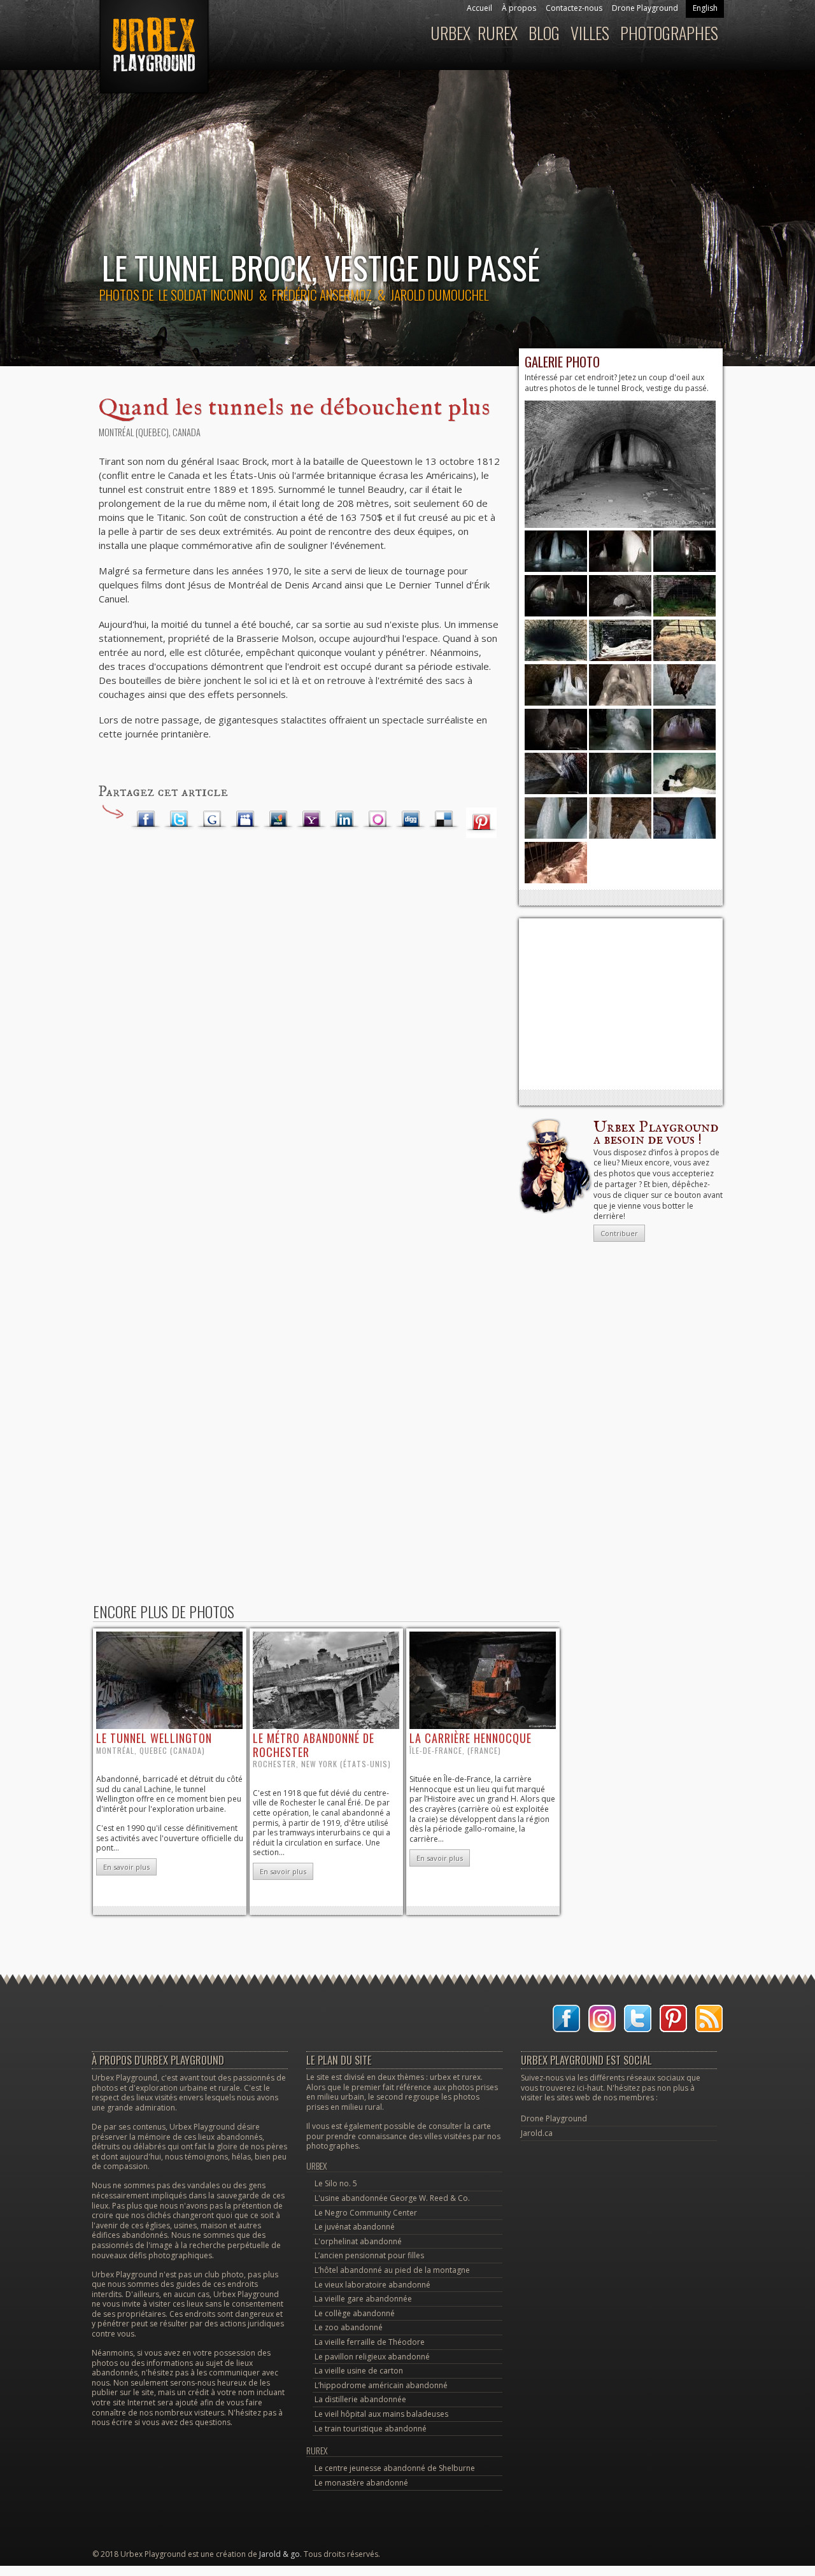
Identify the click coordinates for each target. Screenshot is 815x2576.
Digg (411, 820)
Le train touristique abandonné (371, 2429)
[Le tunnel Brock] (620, 525)
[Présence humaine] (556, 791)
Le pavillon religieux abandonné (372, 2357)
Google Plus (212, 820)
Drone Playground (645, 8)
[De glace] (684, 703)
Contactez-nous (574, 8)
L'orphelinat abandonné (358, 2241)
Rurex (498, 33)
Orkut (378, 820)
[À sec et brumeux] (556, 658)
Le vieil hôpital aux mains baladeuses (381, 2414)
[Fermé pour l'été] (684, 614)
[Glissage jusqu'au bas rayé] (684, 658)
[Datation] (684, 836)
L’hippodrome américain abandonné (381, 2385)
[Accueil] (152, 53)
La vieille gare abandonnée (363, 2299)
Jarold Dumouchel (439, 295)
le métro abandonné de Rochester (314, 1745)
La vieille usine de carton (359, 2371)
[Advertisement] (621, 1004)
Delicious (444, 820)
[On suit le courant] (556, 703)
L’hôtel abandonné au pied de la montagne (392, 2270)
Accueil (479, 8)
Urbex (450, 33)
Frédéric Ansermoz (322, 295)
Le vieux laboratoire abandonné (372, 2285)
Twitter (179, 820)
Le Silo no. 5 (336, 2183)
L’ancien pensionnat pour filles (369, 2255)
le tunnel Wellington (154, 1738)
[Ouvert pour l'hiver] (620, 658)
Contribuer (619, 1233)
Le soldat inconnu (206, 295)
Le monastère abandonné (361, 2483)
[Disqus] (299, 1051)
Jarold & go (280, 2554)
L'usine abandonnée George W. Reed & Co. (392, 2198)
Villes (590, 33)
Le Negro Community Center (366, 2213)
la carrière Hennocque (471, 1738)
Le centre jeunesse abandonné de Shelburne (395, 2468)
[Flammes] (556, 836)
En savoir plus (126, 1867)
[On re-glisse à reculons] (556, 880)
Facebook (146, 820)
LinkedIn (344, 820)
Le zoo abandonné (349, 2327)
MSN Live (278, 820)
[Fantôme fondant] (620, 703)
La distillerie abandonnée (360, 2399)
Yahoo (311, 820)
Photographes (669, 33)
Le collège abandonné (355, 2313)
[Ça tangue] (556, 747)
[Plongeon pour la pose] (684, 791)
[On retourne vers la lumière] (620, 791)
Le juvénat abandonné (355, 2227)
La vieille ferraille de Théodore (370, 2342)
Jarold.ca (537, 2133)
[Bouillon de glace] (620, 747)
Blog (544, 33)
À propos (519, 8)
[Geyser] (620, 836)
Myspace (245, 820)
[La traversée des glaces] (684, 747)
